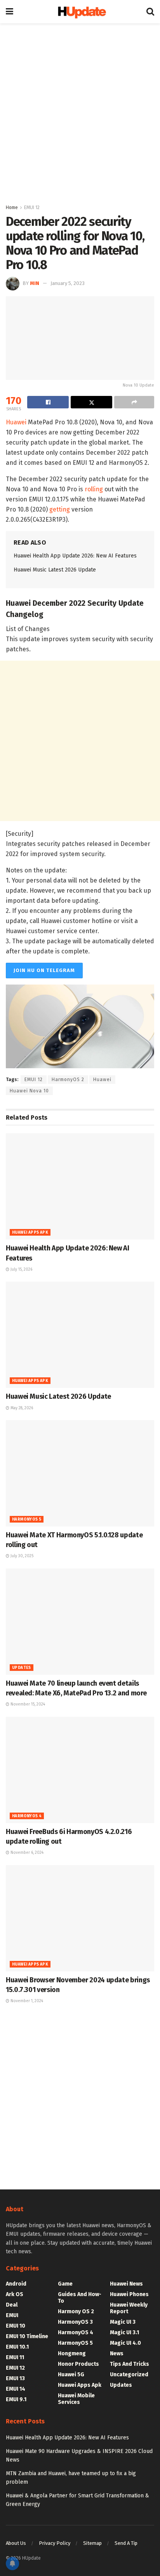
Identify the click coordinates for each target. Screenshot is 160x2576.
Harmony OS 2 (76, 2311)
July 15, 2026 (21, 1270)
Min (35, 283)
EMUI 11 (15, 2357)
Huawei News (126, 2284)
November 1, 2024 (26, 2001)
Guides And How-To (80, 2298)
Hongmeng (72, 2354)
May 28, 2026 (21, 1408)
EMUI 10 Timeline (27, 2336)
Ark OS (15, 2294)
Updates (22, 1668)
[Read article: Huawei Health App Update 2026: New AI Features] (80, 1186)
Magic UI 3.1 (124, 2332)
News (117, 2354)
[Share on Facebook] (48, 402)
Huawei (16, 422)
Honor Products (78, 2364)
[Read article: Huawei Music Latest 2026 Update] (80, 1335)
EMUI (12, 2315)
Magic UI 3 (123, 2322)
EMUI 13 (15, 2378)
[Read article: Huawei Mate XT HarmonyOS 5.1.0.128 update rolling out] (80, 1473)
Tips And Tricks (130, 2364)
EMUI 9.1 (16, 2399)
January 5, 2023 (68, 283)
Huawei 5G (71, 2375)
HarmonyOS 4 (27, 1816)
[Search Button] (150, 12)
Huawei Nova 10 (29, 1091)
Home (12, 207)
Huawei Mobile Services (76, 2399)
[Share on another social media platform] (134, 402)
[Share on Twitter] (91, 402)
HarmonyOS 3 (75, 2322)
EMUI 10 (16, 2326)
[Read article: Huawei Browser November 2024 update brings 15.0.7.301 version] (80, 1918)
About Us (16, 2543)
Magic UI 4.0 (125, 2343)
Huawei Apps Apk (30, 1233)
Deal (12, 2305)
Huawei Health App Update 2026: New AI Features (75, 556)
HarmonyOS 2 (68, 1080)
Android (16, 2284)
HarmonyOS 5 (27, 1519)
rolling (94, 489)
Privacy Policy (55, 2543)
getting (60, 509)
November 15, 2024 (27, 1704)
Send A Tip (126, 2543)
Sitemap (92, 2543)
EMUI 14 (16, 2389)
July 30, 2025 (21, 1556)
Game (65, 2284)
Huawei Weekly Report (129, 2308)
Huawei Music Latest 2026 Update (55, 570)
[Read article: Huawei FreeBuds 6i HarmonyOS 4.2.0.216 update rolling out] (80, 1770)
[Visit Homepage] (80, 12)
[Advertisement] (80, 111)
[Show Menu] (10, 12)
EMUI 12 (32, 207)
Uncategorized (129, 2375)
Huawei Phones (129, 2294)
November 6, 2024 (26, 1853)
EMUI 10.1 (17, 2347)
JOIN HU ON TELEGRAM (44, 970)
